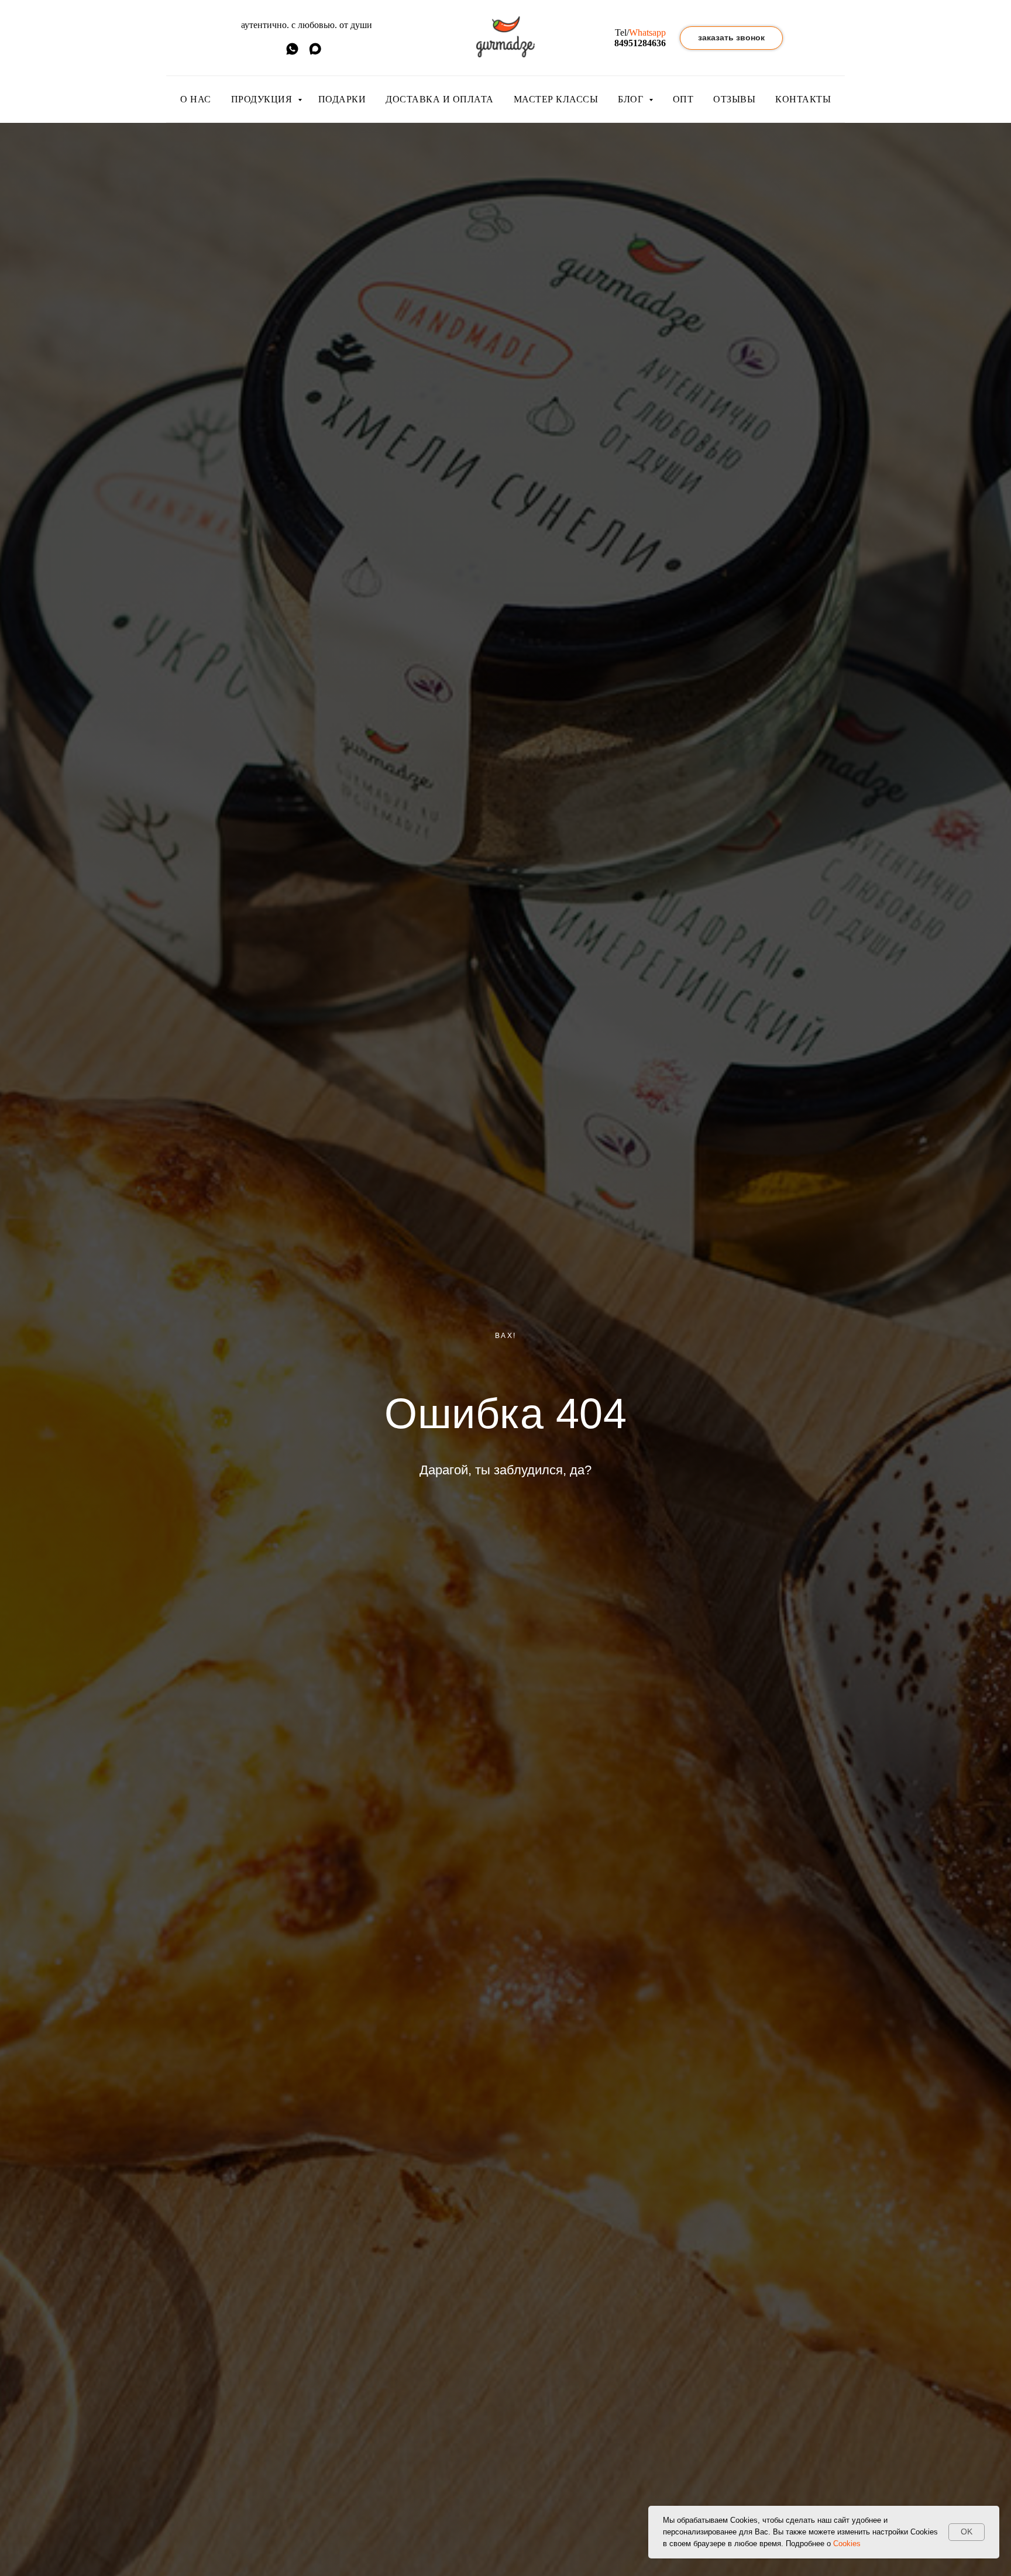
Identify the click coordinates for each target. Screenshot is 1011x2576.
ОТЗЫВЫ (734, 99)
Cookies (847, 2544)
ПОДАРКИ (342, 99)
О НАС (196, 99)
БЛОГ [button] (632, 99)
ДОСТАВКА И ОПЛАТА (440, 99)
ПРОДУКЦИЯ (263, 99)
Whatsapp (647, 32)
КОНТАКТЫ (803, 99)
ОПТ (683, 99)
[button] (731, 38)
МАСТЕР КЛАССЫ (556, 99)
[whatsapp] (292, 53)
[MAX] (315, 53)
